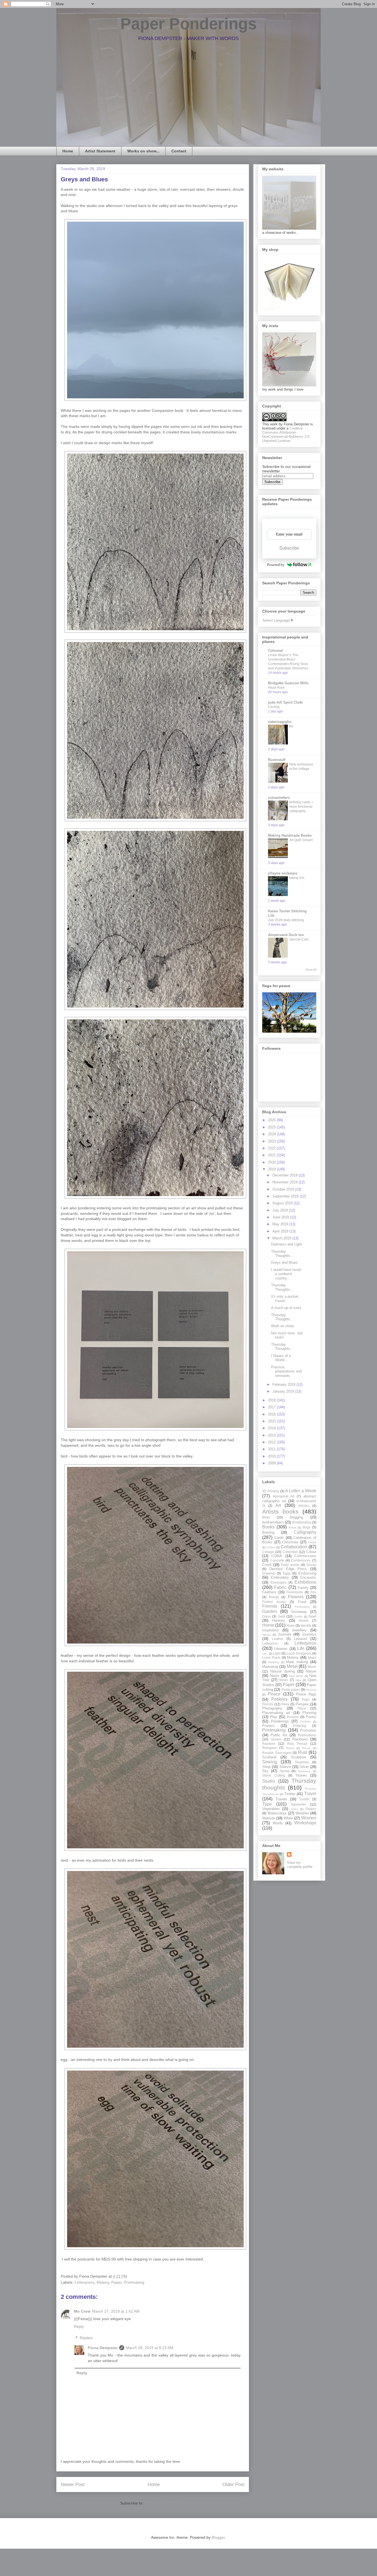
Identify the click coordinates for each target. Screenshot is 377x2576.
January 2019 (284, 1391)
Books (268, 1527)
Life (301, 1648)
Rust (303, 1752)
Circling (274, 707)
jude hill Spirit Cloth (285, 702)
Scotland (269, 1757)
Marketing (270, 1667)
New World (296, 1676)
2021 (272, 1155)
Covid (267, 1565)
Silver (304, 1767)
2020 (272, 1162)
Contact (179, 151)
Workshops (305, 1823)
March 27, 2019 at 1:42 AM (116, 2311)
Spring (285, 1771)
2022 (272, 1148)
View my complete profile (300, 1865)
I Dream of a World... (281, 1358)
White (288, 1818)
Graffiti (298, 1617)
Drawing (269, 1573)
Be (291, 726)
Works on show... (143, 151)
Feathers (269, 1592)
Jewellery (299, 1630)
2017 (272, 1407)
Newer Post (73, 2484)
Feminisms (295, 1592)
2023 (272, 1141)
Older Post (233, 2484)
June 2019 (281, 1217)
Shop (266, 1767)
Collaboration (294, 1547)
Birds (266, 1517)
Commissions (305, 1556)
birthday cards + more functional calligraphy (301, 807)
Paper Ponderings (189, 24)
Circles (312, 1542)
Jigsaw (266, 1635)
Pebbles (279, 1699)
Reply (79, 2326)
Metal (292, 1666)
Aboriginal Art (284, 1496)
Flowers (296, 1597)
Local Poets (271, 1657)
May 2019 (281, 1224)
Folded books (274, 1602)
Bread (293, 1527)
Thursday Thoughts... (282, 1254)
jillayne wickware (283, 873)
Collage (268, 1552)
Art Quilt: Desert (301, 840)
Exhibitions (305, 1582)
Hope (291, 1625)
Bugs (307, 1527)
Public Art (279, 1735)
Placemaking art (276, 1713)
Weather (302, 1813)
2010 (272, 1456)
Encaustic (308, 1577)
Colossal (275, 650)
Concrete (277, 1560)
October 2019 (284, 1189)
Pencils (268, 1704)
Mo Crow (82, 2311)
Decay (311, 1565)
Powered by (276, 565)
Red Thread (297, 1744)
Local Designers (299, 1653)
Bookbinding (302, 1522)
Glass (266, 1616)
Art (278, 1505)
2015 (272, 1421)
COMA (277, 1556)
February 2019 (284, 1384)
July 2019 (281, 1210)
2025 (272, 1127)
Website (269, 1818)
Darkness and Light (286, 1244)
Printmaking (134, 2282)
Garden (270, 1611)
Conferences (301, 1560)
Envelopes (278, 1582)
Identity (306, 1625)
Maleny (103, 2282)
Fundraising (302, 1607)
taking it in (297, 878)
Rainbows (300, 1739)
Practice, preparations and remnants (286, 1371)
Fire (313, 1592)
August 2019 (283, 1203)
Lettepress (270, 1643)
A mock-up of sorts (286, 1308)
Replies (86, 2338)
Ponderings (280, 1721)
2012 (272, 1442)
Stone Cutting (274, 1775)
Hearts (304, 1620)
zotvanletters (279, 798)
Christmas (290, 1542)
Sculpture (298, 1757)
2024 (272, 1134)
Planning (309, 1713)
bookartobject (273, 1522)
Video (294, 1809)
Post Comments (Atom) (165, 2503)
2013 (272, 1435)
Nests (275, 1676)
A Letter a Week (301, 1491)
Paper (116, 2282)
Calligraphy (305, 1532)
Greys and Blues (284, 1262)
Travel (310, 1794)
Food (302, 1602)
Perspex (302, 1704)
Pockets (293, 1717)
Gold (282, 1616)
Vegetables (271, 1809)
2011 (272, 1449)
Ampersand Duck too (286, 935)
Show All (311, 970)
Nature (311, 1671)
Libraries (281, 1649)
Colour (311, 1552)
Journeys (309, 1634)
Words (278, 1823)
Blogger (218, 2537)
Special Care (299, 939)
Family (303, 1588)
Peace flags (306, 1694)
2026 (272, 1120)
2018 (272, 1400)
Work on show (282, 1326)
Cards (279, 1538)
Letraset (300, 1639)
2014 (272, 1428)
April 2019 (281, 1231)
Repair (290, 1748)
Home (68, 151)
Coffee (271, 1547)
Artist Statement (100, 151)
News (284, 1680)
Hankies (279, 1620)
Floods (274, 1597)
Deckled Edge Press (288, 1569)
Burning (268, 1532)
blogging (296, 1517)
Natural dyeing (282, 1671)
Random (269, 1744)
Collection (290, 1552)
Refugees (270, 1748)
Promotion (308, 1730)
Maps (312, 1657)
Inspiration (270, 1630)
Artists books (280, 1511)
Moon (312, 1667)
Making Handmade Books (290, 835)
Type (267, 1804)
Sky (265, 1771)
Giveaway (299, 1612)
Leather (278, 1639)
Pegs (306, 1699)
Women (309, 1818)
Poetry (311, 1717)
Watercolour (277, 1813)
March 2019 (282, 1238)
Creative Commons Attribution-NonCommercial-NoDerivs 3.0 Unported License (286, 434)
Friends (270, 1606)
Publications (307, 1735)
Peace (274, 1694)
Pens (285, 1704)
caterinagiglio (280, 722)
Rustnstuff (277, 760)
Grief (312, 1616)
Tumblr (304, 1799)
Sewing (270, 1762)
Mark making (297, 1662)
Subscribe (289, 548)
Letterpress (84, 2282)
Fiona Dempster (103, 2348)
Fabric (280, 1587)
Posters (268, 1726)
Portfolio (306, 1722)
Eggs (287, 1573)
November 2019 (286, 1182)
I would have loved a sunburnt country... (286, 1274)
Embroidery (280, 1577)
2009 (272, 1463)
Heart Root (276, 688)
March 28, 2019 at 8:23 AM (150, 2348)
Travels (281, 1799)
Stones (301, 1775)
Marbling (274, 1662)
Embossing (307, 1573)
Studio (269, 1781)
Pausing (311, 1690)
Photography (272, 1708)
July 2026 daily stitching (286, 920)
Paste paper (291, 1689)
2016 (272, 1414)
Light (277, 1653)
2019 (272, 1169)
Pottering (300, 1726)
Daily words (290, 1565)
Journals (285, 1634)
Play (274, 1717)
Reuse (306, 1748)
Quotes (276, 1739)
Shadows (302, 1762)
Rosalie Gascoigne (277, 1753)
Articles (304, 1506)
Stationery (304, 1771)
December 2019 (286, 1175)
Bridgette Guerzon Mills (288, 683)
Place (302, 1708)
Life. (265, 1654)
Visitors (311, 1809)
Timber (290, 1794)
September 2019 (286, 1196)
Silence (285, 1767)
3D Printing (271, 1491)
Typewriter (298, 1804)
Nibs (298, 1680)
